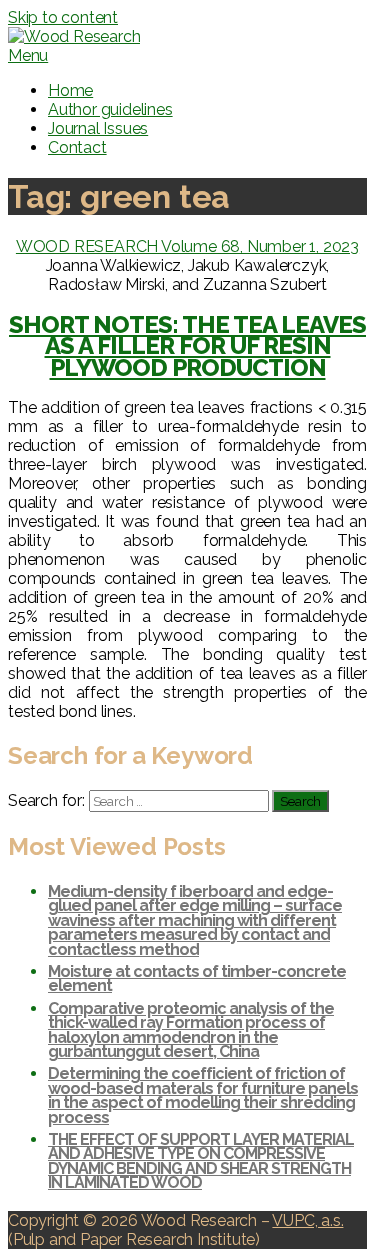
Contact (77, 147)
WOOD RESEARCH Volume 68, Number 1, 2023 (187, 246)
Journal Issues (98, 128)
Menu (28, 55)
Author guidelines (110, 109)
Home (70, 90)
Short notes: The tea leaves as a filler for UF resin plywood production (187, 346)
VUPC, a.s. (307, 1220)
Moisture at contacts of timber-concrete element (197, 978)
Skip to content (63, 17)
